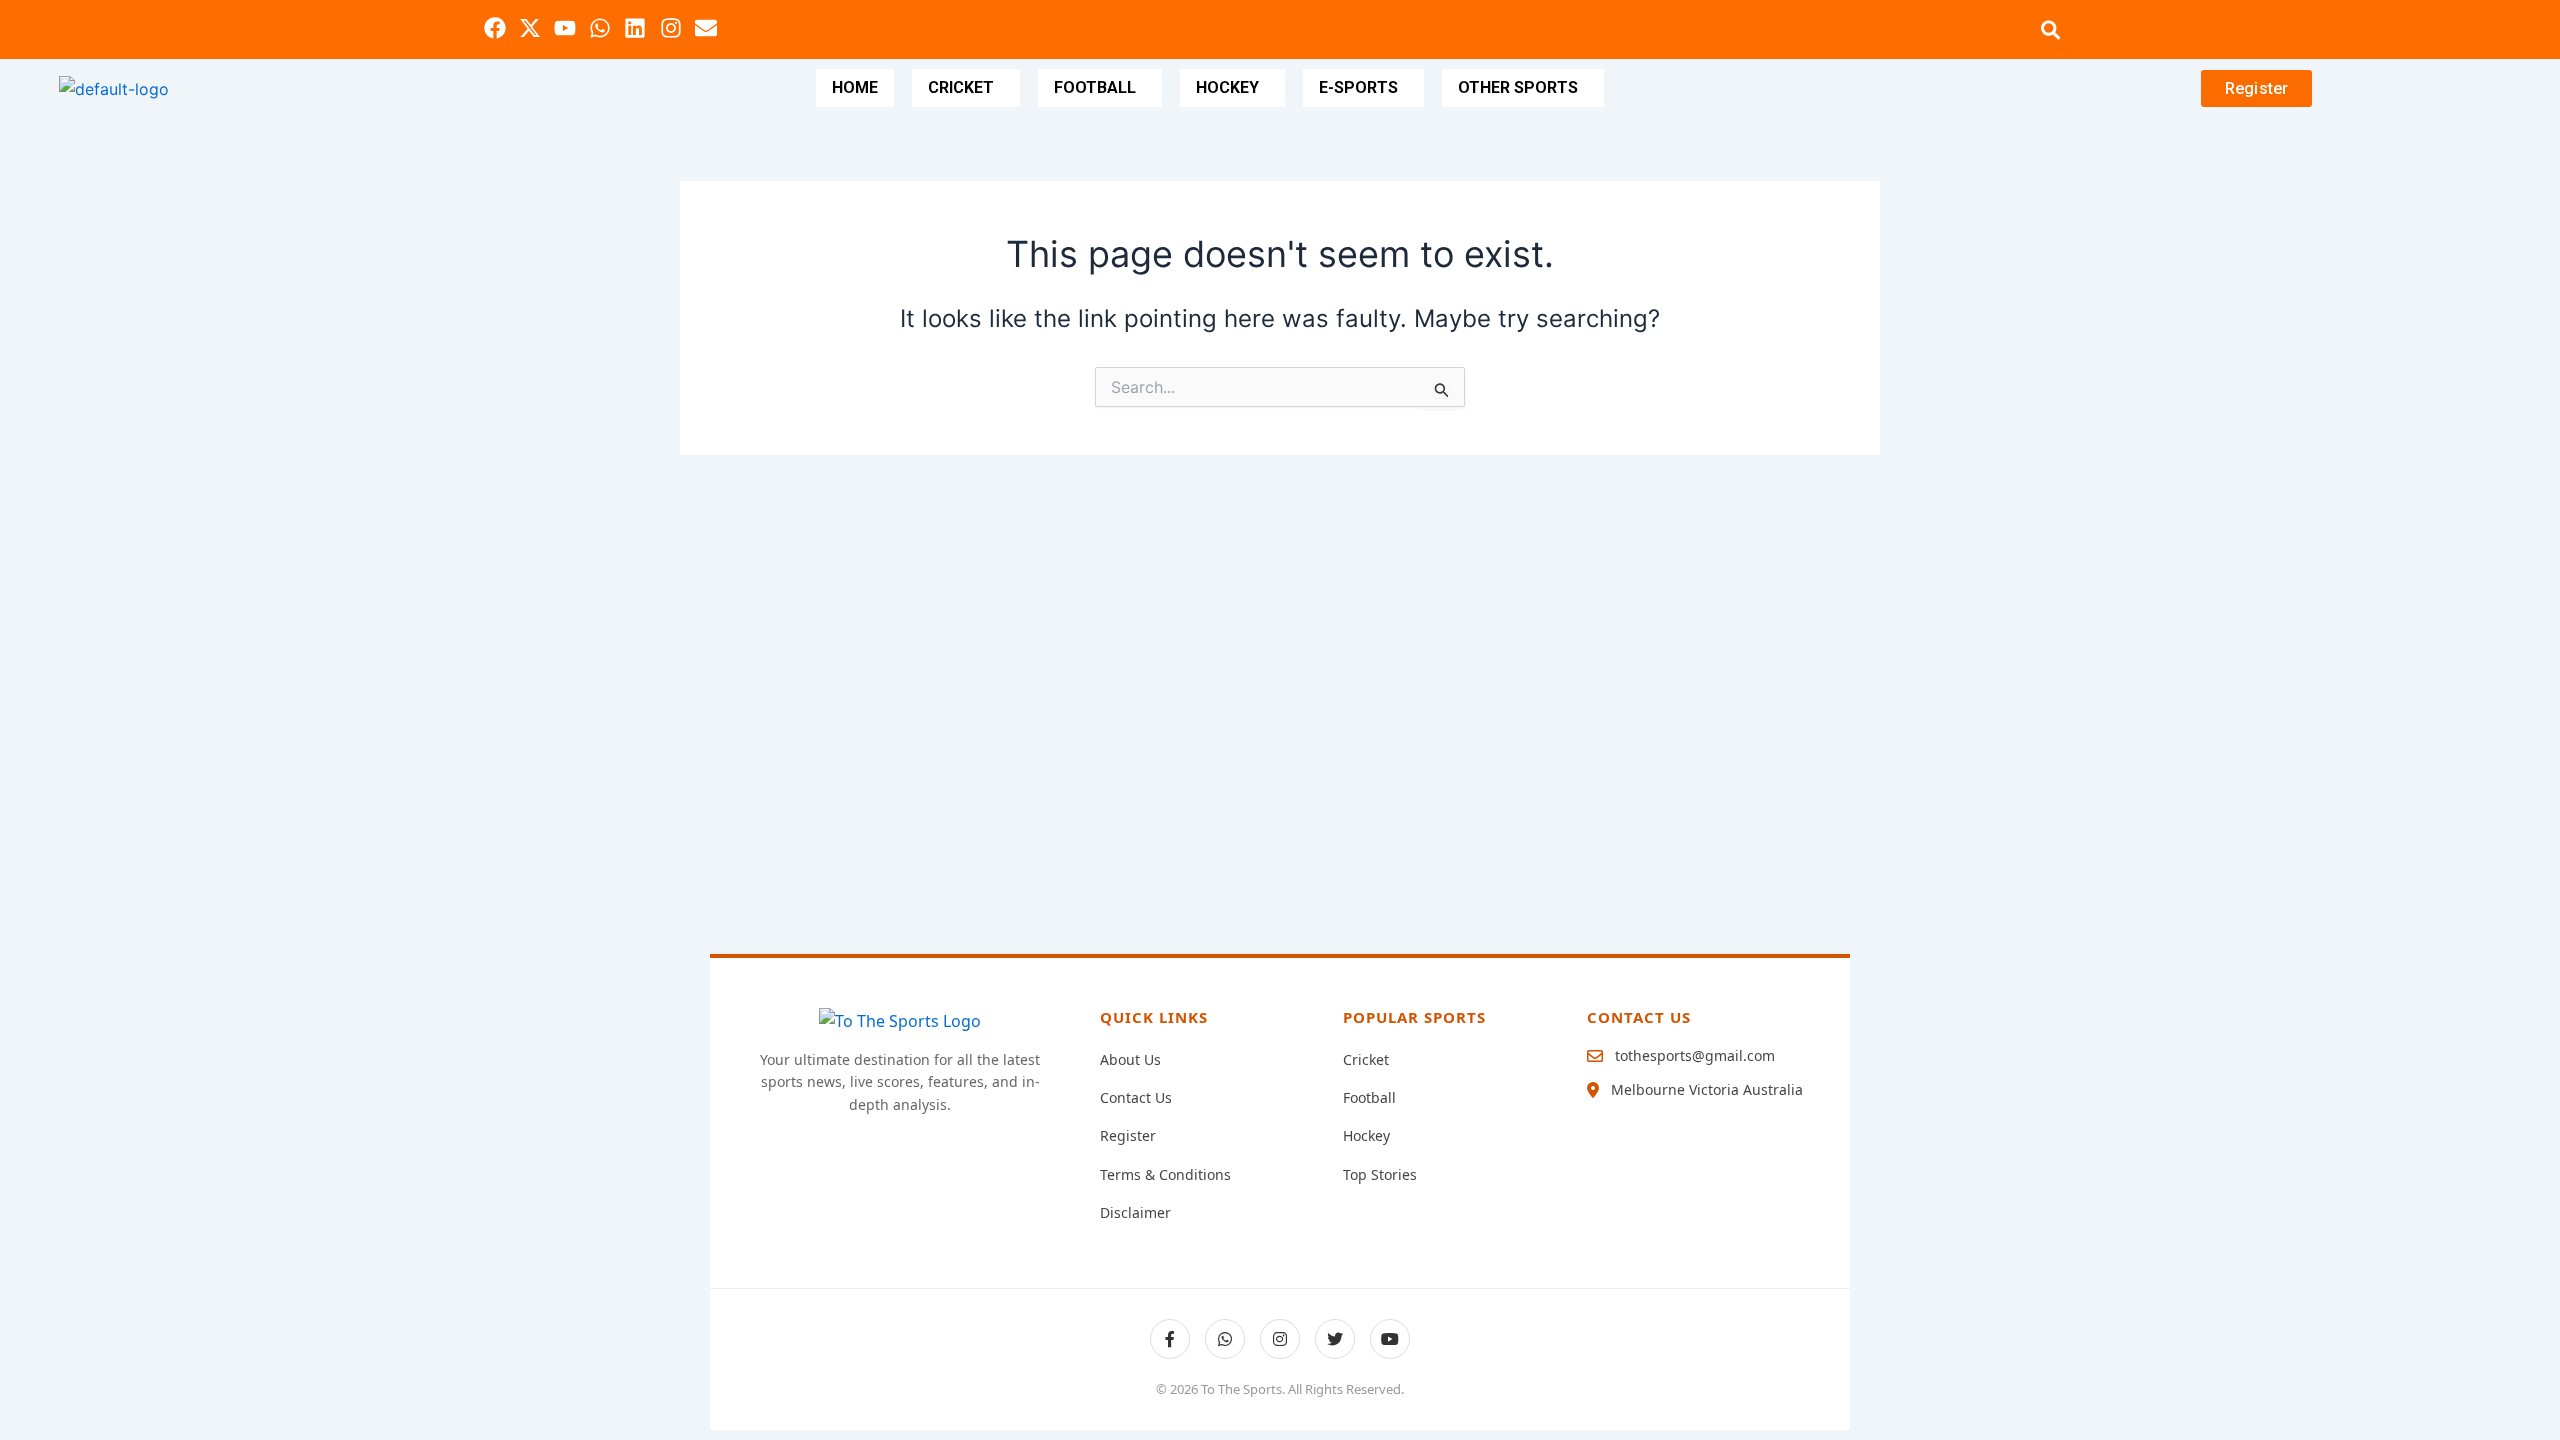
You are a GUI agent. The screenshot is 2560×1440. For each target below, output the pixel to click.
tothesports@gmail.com (1695, 1055)
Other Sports (1518, 87)
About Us (1130, 1059)
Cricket (961, 87)
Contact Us (1136, 1097)
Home (855, 87)
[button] (966, 88)
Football (1095, 87)
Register (1128, 1135)
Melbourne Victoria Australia (1707, 1089)
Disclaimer (1135, 1212)
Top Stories (1380, 1174)
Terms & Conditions (1165, 1174)
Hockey (1227, 87)
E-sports (1358, 87)
